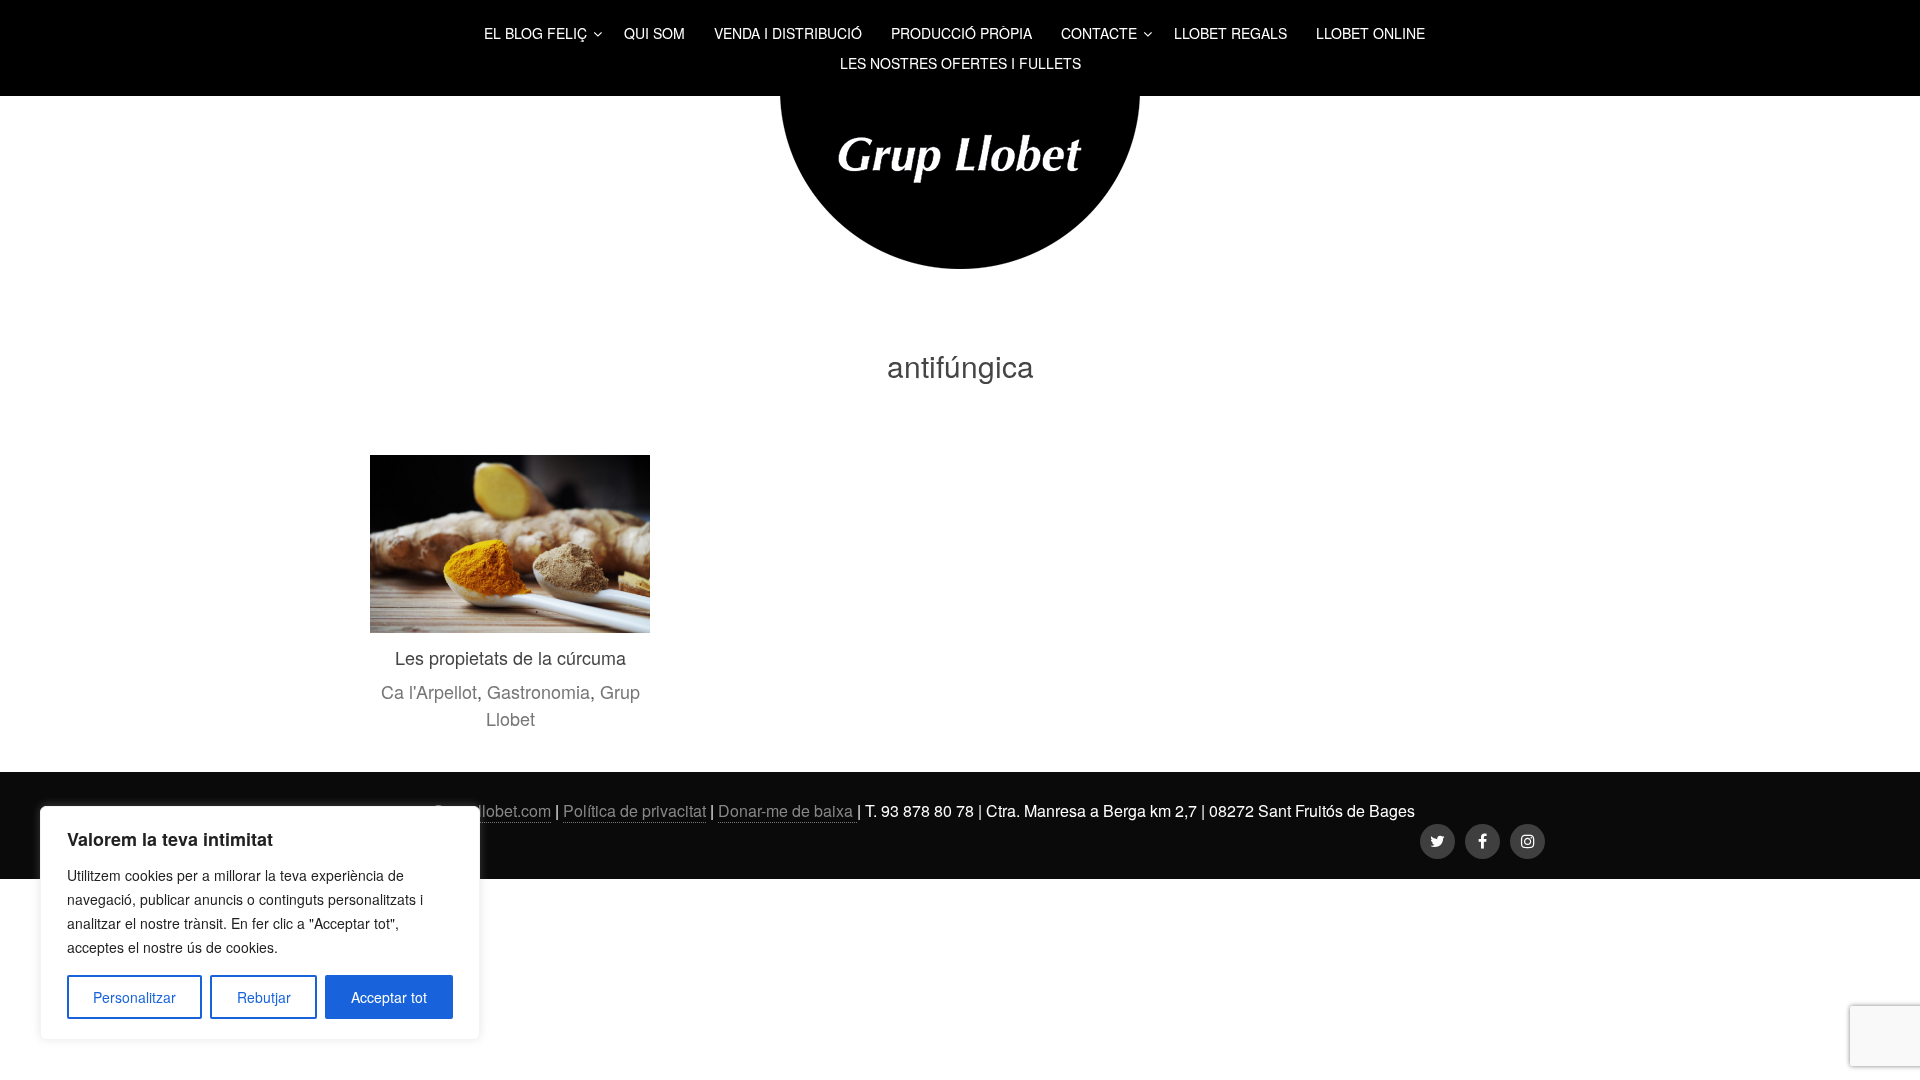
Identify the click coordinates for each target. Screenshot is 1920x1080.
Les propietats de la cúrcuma (510, 657)
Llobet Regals (1230, 33)
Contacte (1099, 33)
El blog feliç (535, 33)
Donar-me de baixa (787, 810)
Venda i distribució (788, 33)
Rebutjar (264, 997)
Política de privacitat (634, 810)
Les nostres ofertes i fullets (960, 63)
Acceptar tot (389, 997)
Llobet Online (1370, 33)
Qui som (654, 33)
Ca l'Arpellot (429, 691)
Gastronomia (538, 691)
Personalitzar (134, 997)
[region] (260, 923)
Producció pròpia (961, 33)
